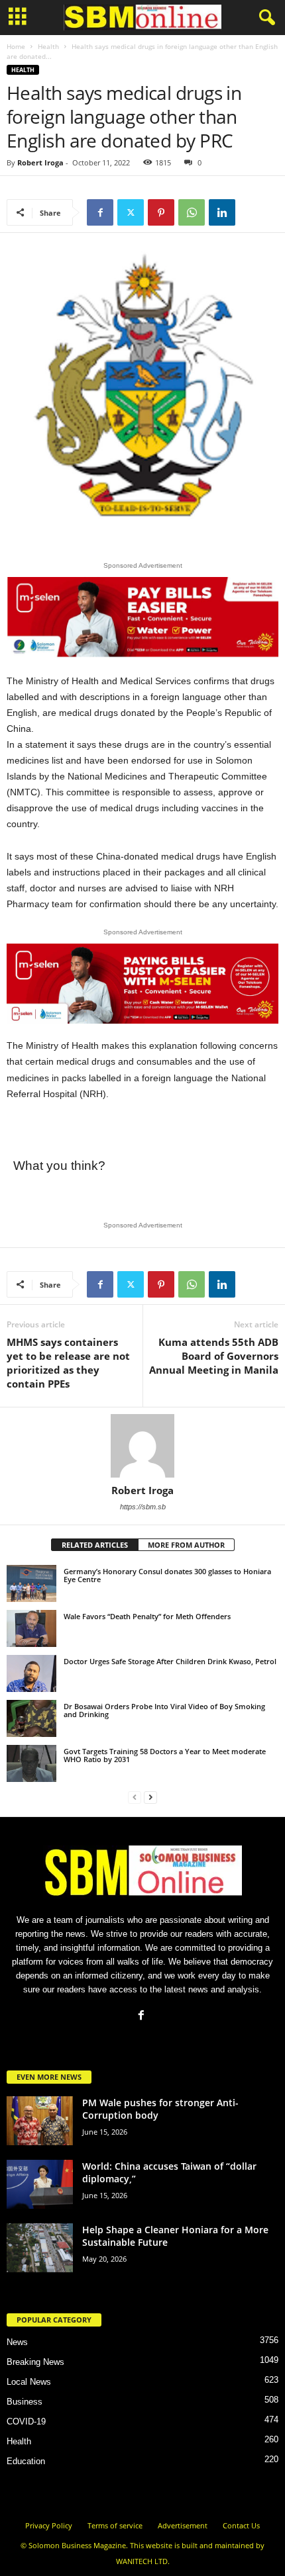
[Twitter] (131, 212)
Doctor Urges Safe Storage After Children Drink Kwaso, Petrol (170, 1661)
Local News (29, 2382)
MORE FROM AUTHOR (186, 1545)
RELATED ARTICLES (95, 1545)
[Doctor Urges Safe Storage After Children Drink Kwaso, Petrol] (31, 1673)
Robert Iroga (40, 162)
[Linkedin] (222, 212)
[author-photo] (142, 1446)
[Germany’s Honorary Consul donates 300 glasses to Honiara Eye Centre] (31, 1583)
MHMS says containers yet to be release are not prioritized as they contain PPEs (68, 1363)
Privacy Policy (49, 2525)
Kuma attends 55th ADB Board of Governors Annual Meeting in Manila (214, 1356)
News (17, 2342)
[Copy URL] (253, 212)
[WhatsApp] (192, 212)
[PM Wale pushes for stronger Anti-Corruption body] (40, 2121)
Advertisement (183, 2525)
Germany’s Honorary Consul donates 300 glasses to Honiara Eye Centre (167, 1575)
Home (16, 46)
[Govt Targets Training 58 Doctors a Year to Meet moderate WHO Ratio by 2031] (31, 1763)
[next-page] (150, 1797)
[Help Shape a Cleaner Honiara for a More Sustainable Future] (40, 2248)
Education (26, 2461)
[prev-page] (135, 1797)
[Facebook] (100, 212)
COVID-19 (26, 2421)
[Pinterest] (161, 212)
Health (48, 46)
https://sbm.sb (143, 1507)
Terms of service (115, 2525)
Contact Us (241, 2525)
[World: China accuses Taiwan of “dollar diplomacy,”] (40, 2185)
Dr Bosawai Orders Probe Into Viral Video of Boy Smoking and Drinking (164, 1710)
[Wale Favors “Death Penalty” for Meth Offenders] (31, 1628)
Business (25, 2402)
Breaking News (35, 2362)
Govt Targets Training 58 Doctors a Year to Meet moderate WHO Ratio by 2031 (165, 1755)
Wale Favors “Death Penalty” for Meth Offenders (147, 1616)
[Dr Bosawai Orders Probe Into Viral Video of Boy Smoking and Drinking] (31, 1718)
